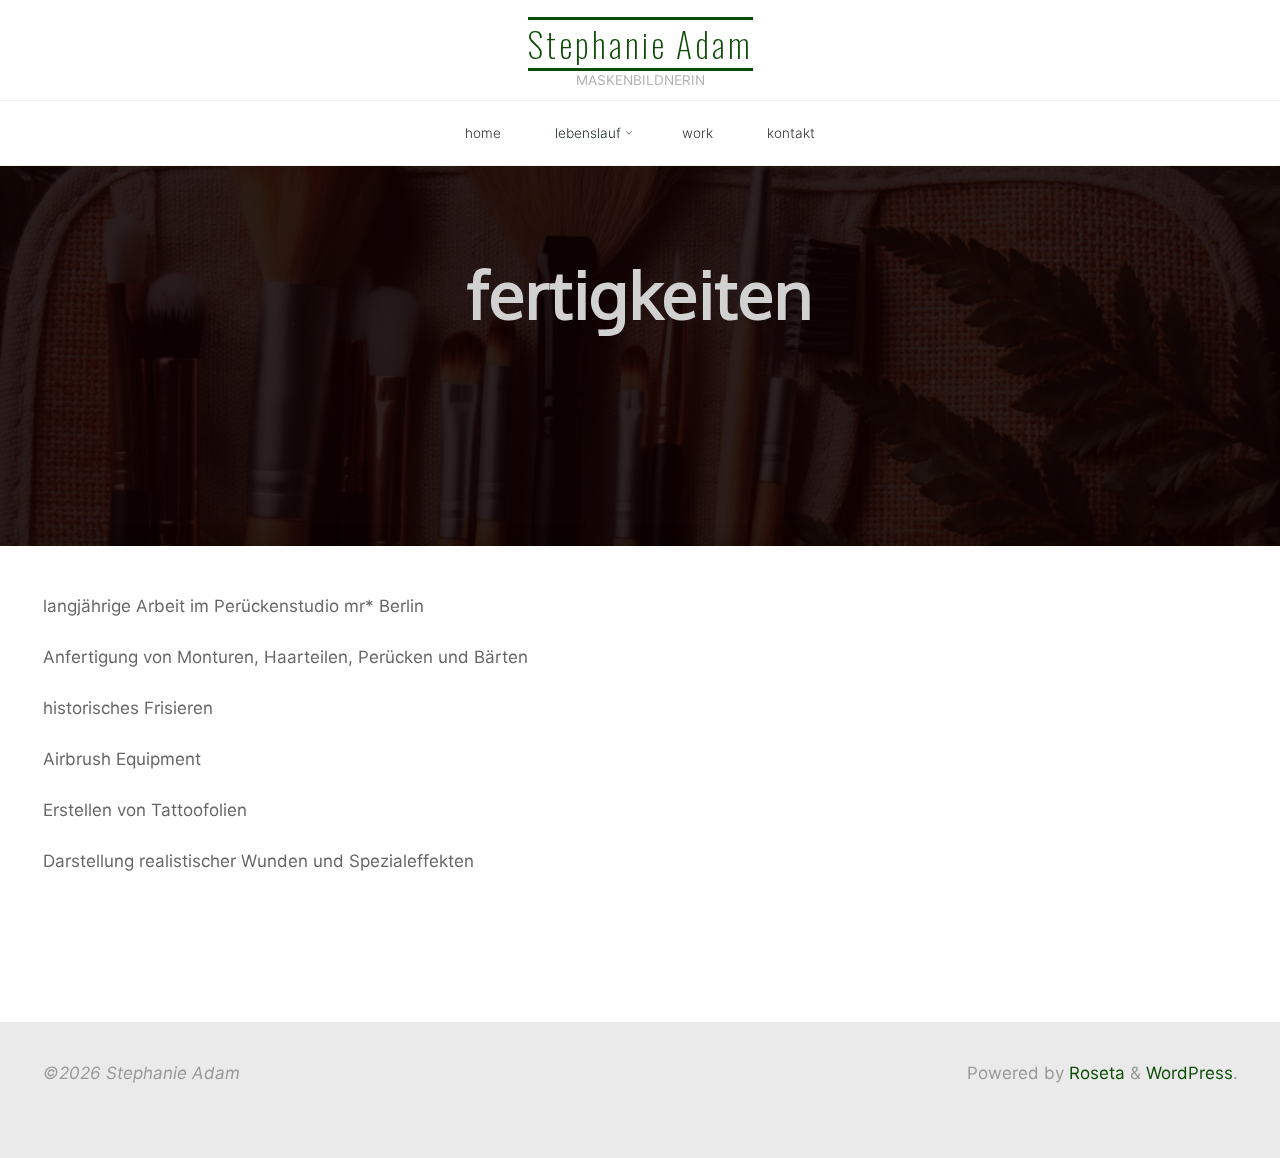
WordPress (1189, 1073)
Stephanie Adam (640, 43)
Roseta (1094, 1073)
